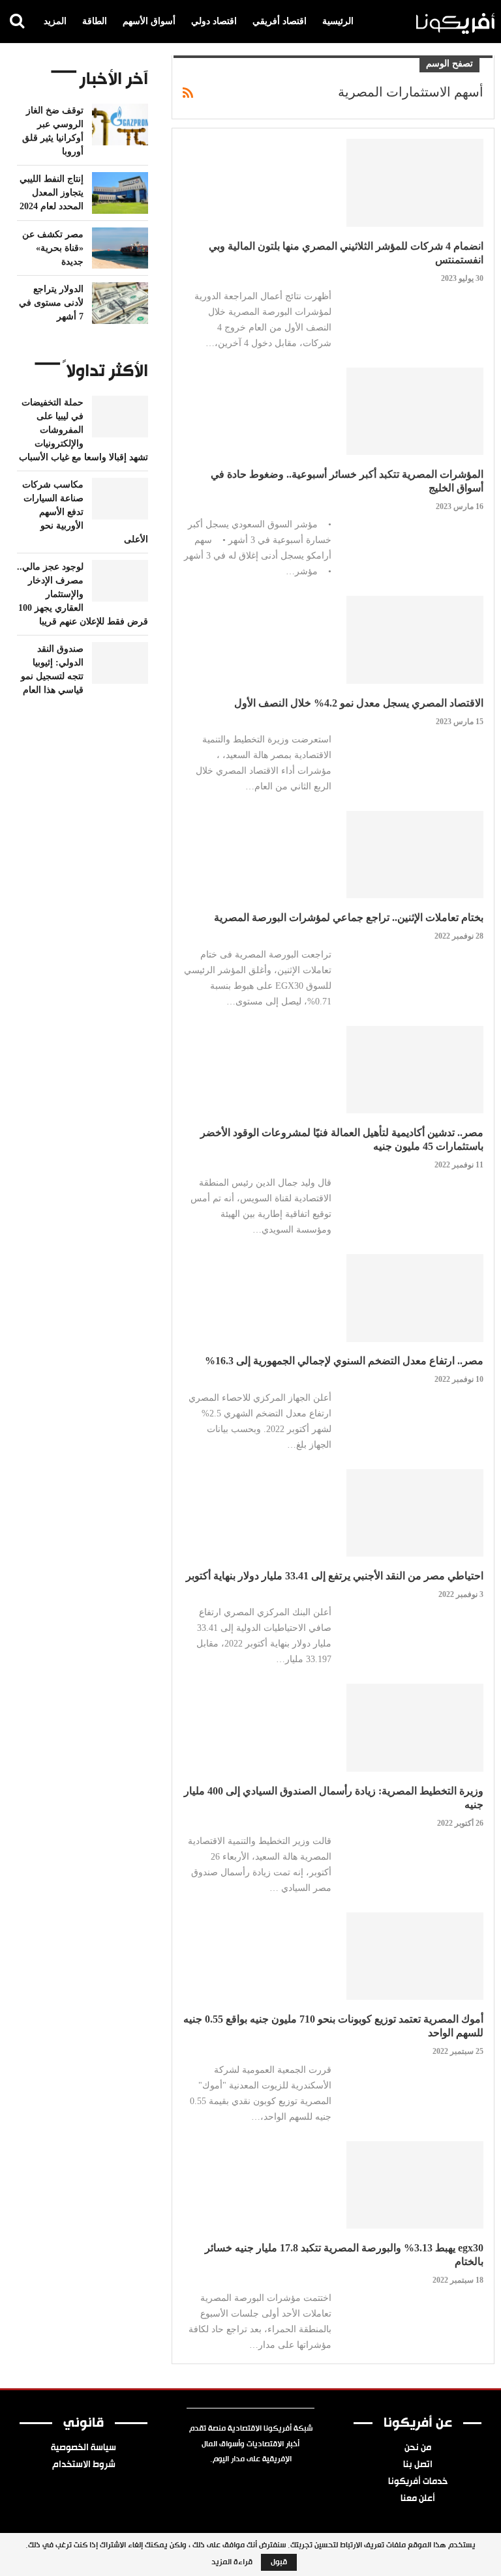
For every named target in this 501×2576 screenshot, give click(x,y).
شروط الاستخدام (84, 2465)
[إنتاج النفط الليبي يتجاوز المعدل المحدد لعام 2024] (120, 193)
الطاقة (95, 21)
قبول (279, 2562)
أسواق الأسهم (149, 21)
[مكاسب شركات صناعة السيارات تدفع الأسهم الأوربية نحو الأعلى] (120, 499)
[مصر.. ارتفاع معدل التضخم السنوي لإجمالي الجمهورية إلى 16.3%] (415, 1298)
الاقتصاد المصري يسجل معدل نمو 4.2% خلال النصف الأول (359, 703)
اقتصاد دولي (214, 21)
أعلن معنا (418, 2499)
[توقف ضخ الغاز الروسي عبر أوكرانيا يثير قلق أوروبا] (120, 124)
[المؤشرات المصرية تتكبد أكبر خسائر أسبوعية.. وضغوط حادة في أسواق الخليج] (415, 411)
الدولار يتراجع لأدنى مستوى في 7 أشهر (51, 303)
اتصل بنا (418, 2465)
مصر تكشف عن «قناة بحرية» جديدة (53, 248)
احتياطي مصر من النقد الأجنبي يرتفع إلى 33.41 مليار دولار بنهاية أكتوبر (335, 1576)
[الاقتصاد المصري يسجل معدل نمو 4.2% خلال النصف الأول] (415, 639)
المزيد (55, 21)
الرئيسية (338, 21)
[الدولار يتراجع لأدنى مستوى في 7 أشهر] (120, 303)
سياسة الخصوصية (83, 2448)
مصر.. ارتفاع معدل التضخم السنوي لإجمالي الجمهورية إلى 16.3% (344, 1361)
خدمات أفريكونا (418, 2482)
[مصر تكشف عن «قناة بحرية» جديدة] (120, 248)
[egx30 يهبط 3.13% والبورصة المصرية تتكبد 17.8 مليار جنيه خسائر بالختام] (415, 2185)
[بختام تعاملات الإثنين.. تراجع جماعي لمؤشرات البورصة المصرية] (415, 855)
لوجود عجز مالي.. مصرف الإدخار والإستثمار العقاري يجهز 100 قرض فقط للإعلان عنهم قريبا (83, 594)
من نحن (418, 2448)
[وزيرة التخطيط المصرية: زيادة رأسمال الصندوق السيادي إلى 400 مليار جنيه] (415, 1727)
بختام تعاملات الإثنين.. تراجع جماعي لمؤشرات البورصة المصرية (349, 917)
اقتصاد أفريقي (280, 21)
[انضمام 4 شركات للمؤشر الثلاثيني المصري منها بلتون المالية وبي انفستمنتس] (415, 183)
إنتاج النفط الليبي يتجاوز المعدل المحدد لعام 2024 (52, 193)
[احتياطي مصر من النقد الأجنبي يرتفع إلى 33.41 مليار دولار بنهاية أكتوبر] (415, 1513)
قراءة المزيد (232, 2562)
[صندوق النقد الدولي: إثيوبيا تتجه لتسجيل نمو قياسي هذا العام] (120, 663)
